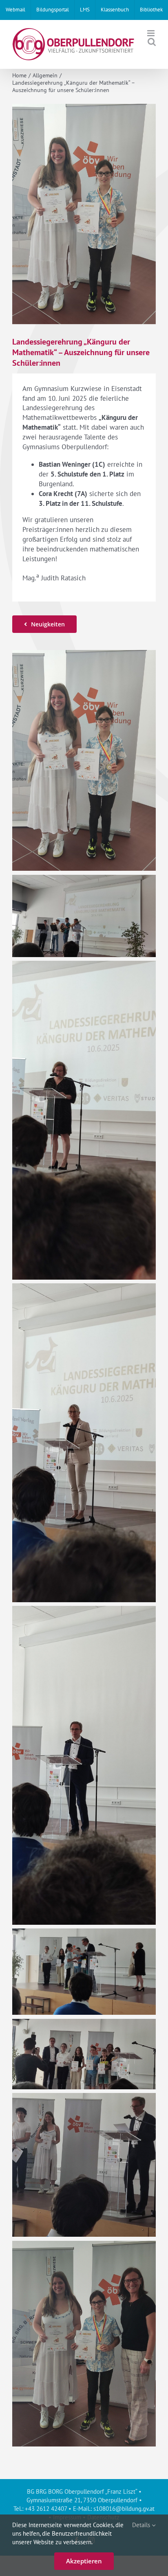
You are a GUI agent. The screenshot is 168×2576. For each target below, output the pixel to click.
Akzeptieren (84, 2561)
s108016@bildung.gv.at (124, 2509)
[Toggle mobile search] (152, 42)
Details (142, 2525)
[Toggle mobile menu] (151, 33)
